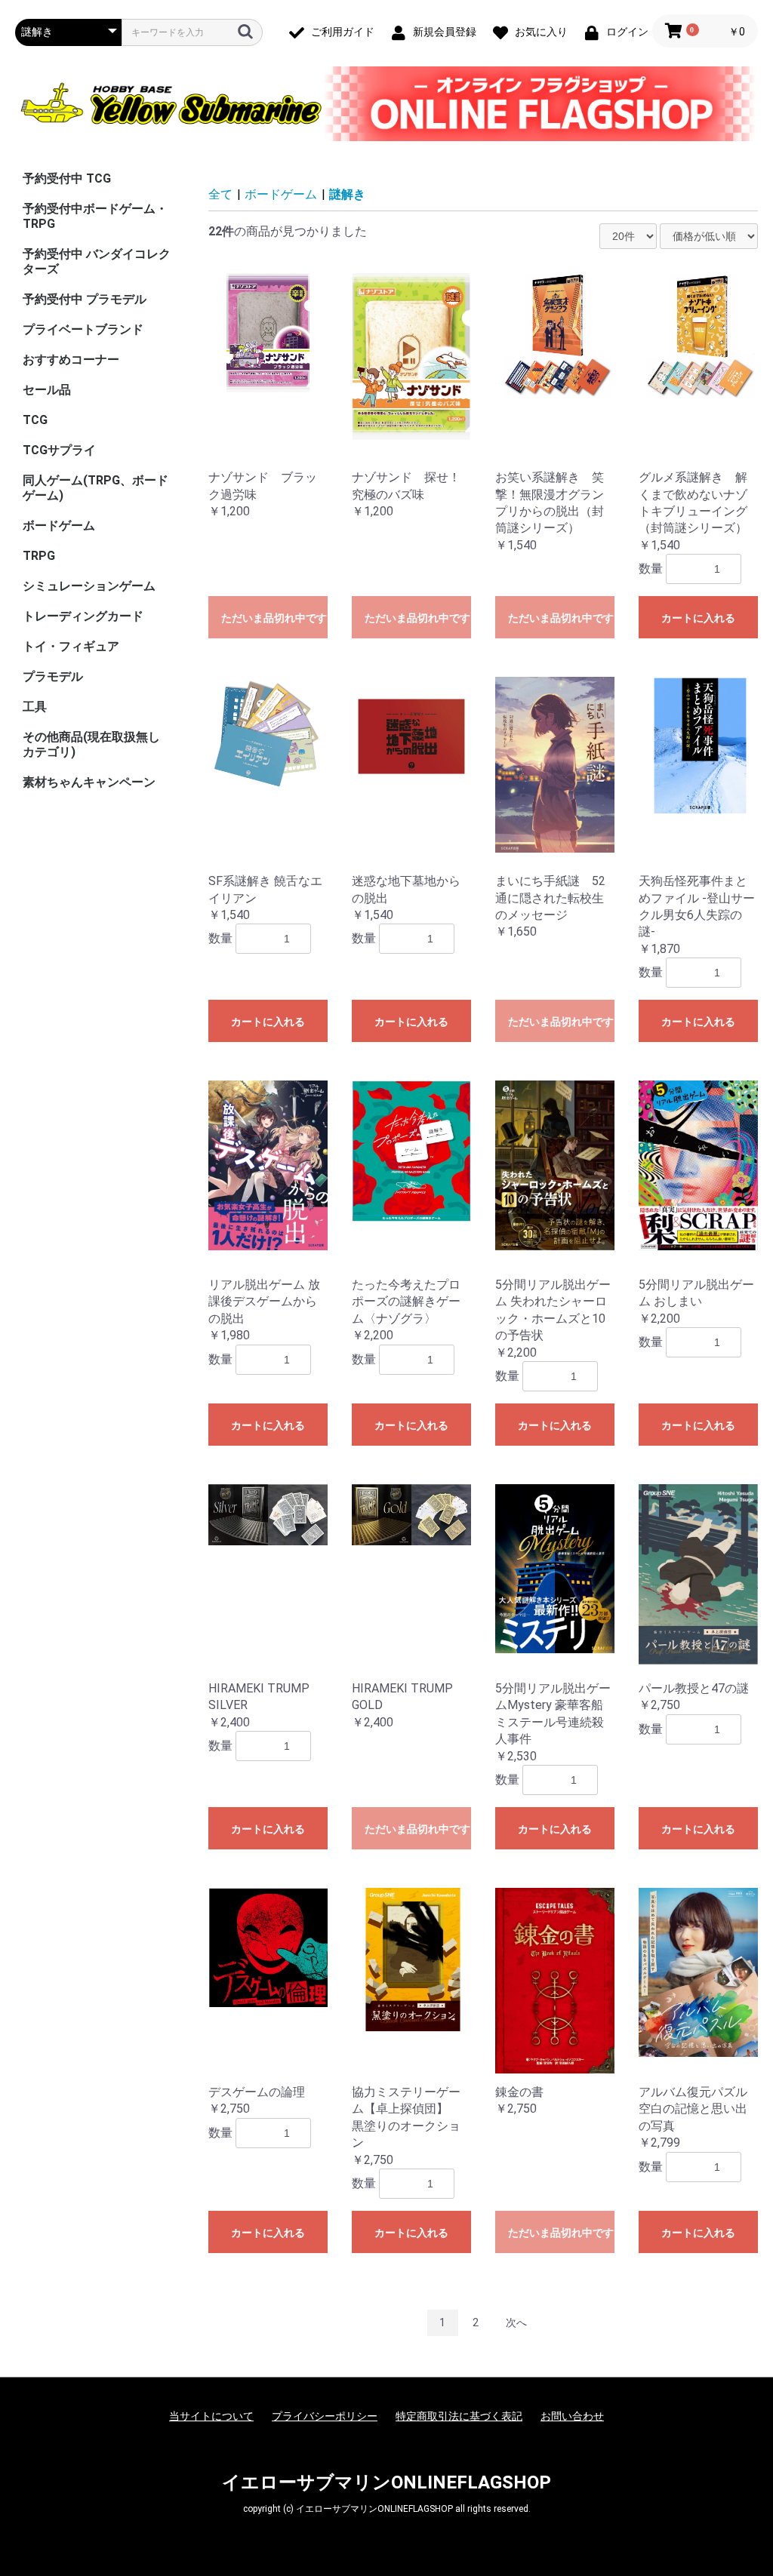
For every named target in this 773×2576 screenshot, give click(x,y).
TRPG (39, 556)
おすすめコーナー (71, 360)
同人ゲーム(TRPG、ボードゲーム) (95, 488)
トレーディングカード (83, 616)
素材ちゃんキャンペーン (89, 782)
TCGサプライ (59, 450)
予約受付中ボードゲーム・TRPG (95, 216)
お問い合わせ (572, 2416)
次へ (516, 2322)
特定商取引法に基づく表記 (459, 2416)
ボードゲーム (59, 526)
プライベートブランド (83, 329)
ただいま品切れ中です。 (274, 618)
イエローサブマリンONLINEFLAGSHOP (386, 2482)
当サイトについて (211, 2416)
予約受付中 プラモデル (85, 299)
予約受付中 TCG (67, 178)
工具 (35, 707)
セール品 (47, 390)
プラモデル (53, 676)
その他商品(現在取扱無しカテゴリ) (91, 744)
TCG (35, 420)
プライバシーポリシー (325, 2416)
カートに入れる (698, 618)
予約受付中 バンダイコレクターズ (97, 261)
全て (220, 194)
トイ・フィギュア (71, 646)
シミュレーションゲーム (89, 586)
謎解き (347, 194)
